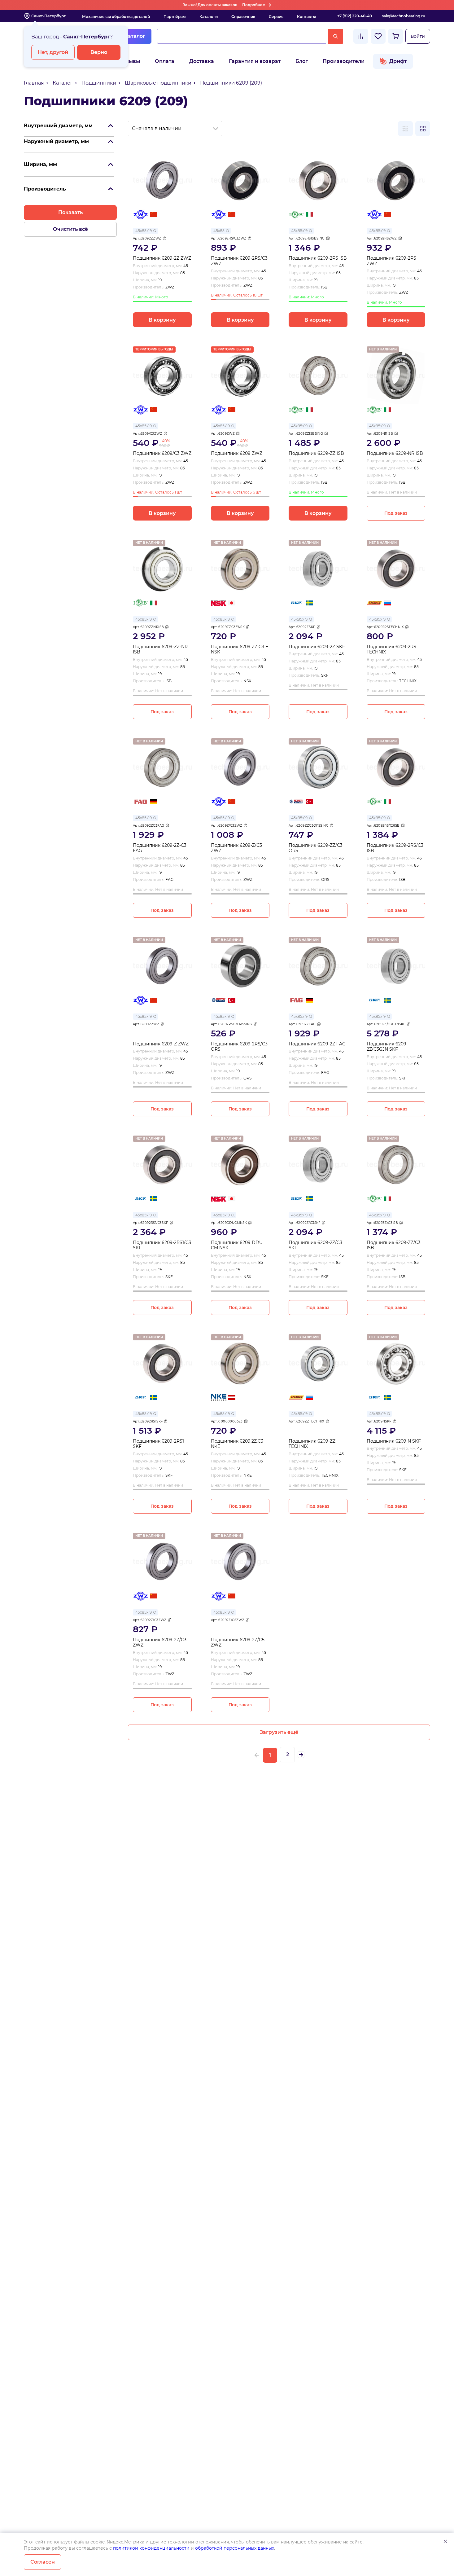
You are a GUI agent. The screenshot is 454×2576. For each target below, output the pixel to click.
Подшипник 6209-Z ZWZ (161, 1044)
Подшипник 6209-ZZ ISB (316, 453)
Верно (99, 52)
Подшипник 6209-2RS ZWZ (391, 261)
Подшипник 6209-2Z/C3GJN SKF (387, 1047)
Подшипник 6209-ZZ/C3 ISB (394, 1245)
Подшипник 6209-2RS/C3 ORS (239, 1047)
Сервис (276, 17)
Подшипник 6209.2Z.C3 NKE (237, 1444)
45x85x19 (144, 231)
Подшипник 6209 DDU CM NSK (237, 1245)
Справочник (243, 17)
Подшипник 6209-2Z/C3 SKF (315, 1245)
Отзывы (130, 61)
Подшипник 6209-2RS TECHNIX (391, 650)
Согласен (43, 2562)
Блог (302, 61)
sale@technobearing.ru (404, 16)
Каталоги (209, 17)
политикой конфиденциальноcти (151, 2548)
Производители (344, 61)
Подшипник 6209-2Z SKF (317, 647)
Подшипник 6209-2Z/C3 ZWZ (160, 1643)
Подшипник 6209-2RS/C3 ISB (395, 848)
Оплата (165, 61)
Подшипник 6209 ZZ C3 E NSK (240, 650)
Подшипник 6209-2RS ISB (318, 258)
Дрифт (398, 61)
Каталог (135, 36)
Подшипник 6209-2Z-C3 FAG (160, 848)
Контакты (306, 17)
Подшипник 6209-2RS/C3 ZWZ (239, 261)
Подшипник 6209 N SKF (394, 1441)
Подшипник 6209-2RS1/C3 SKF (162, 1245)
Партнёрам (175, 17)
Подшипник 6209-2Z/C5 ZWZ (238, 1643)
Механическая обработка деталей (116, 17)
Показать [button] (70, 212)
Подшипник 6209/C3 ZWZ (162, 453)
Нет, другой (53, 52)
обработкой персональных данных (235, 2548)
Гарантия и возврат (255, 61)
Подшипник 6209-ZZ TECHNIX (312, 1444)
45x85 (219, 231)
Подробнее (254, 5)
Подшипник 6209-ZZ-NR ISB (160, 650)
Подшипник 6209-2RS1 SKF (158, 1444)
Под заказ (396, 513)
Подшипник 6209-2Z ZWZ (162, 258)
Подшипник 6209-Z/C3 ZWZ (236, 848)
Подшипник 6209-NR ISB (395, 453)
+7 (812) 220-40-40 (355, 16)
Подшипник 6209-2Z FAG (317, 1044)
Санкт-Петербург (48, 16)
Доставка (202, 61)
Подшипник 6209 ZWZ (237, 453)
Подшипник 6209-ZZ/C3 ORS (316, 848)
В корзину (162, 320)
